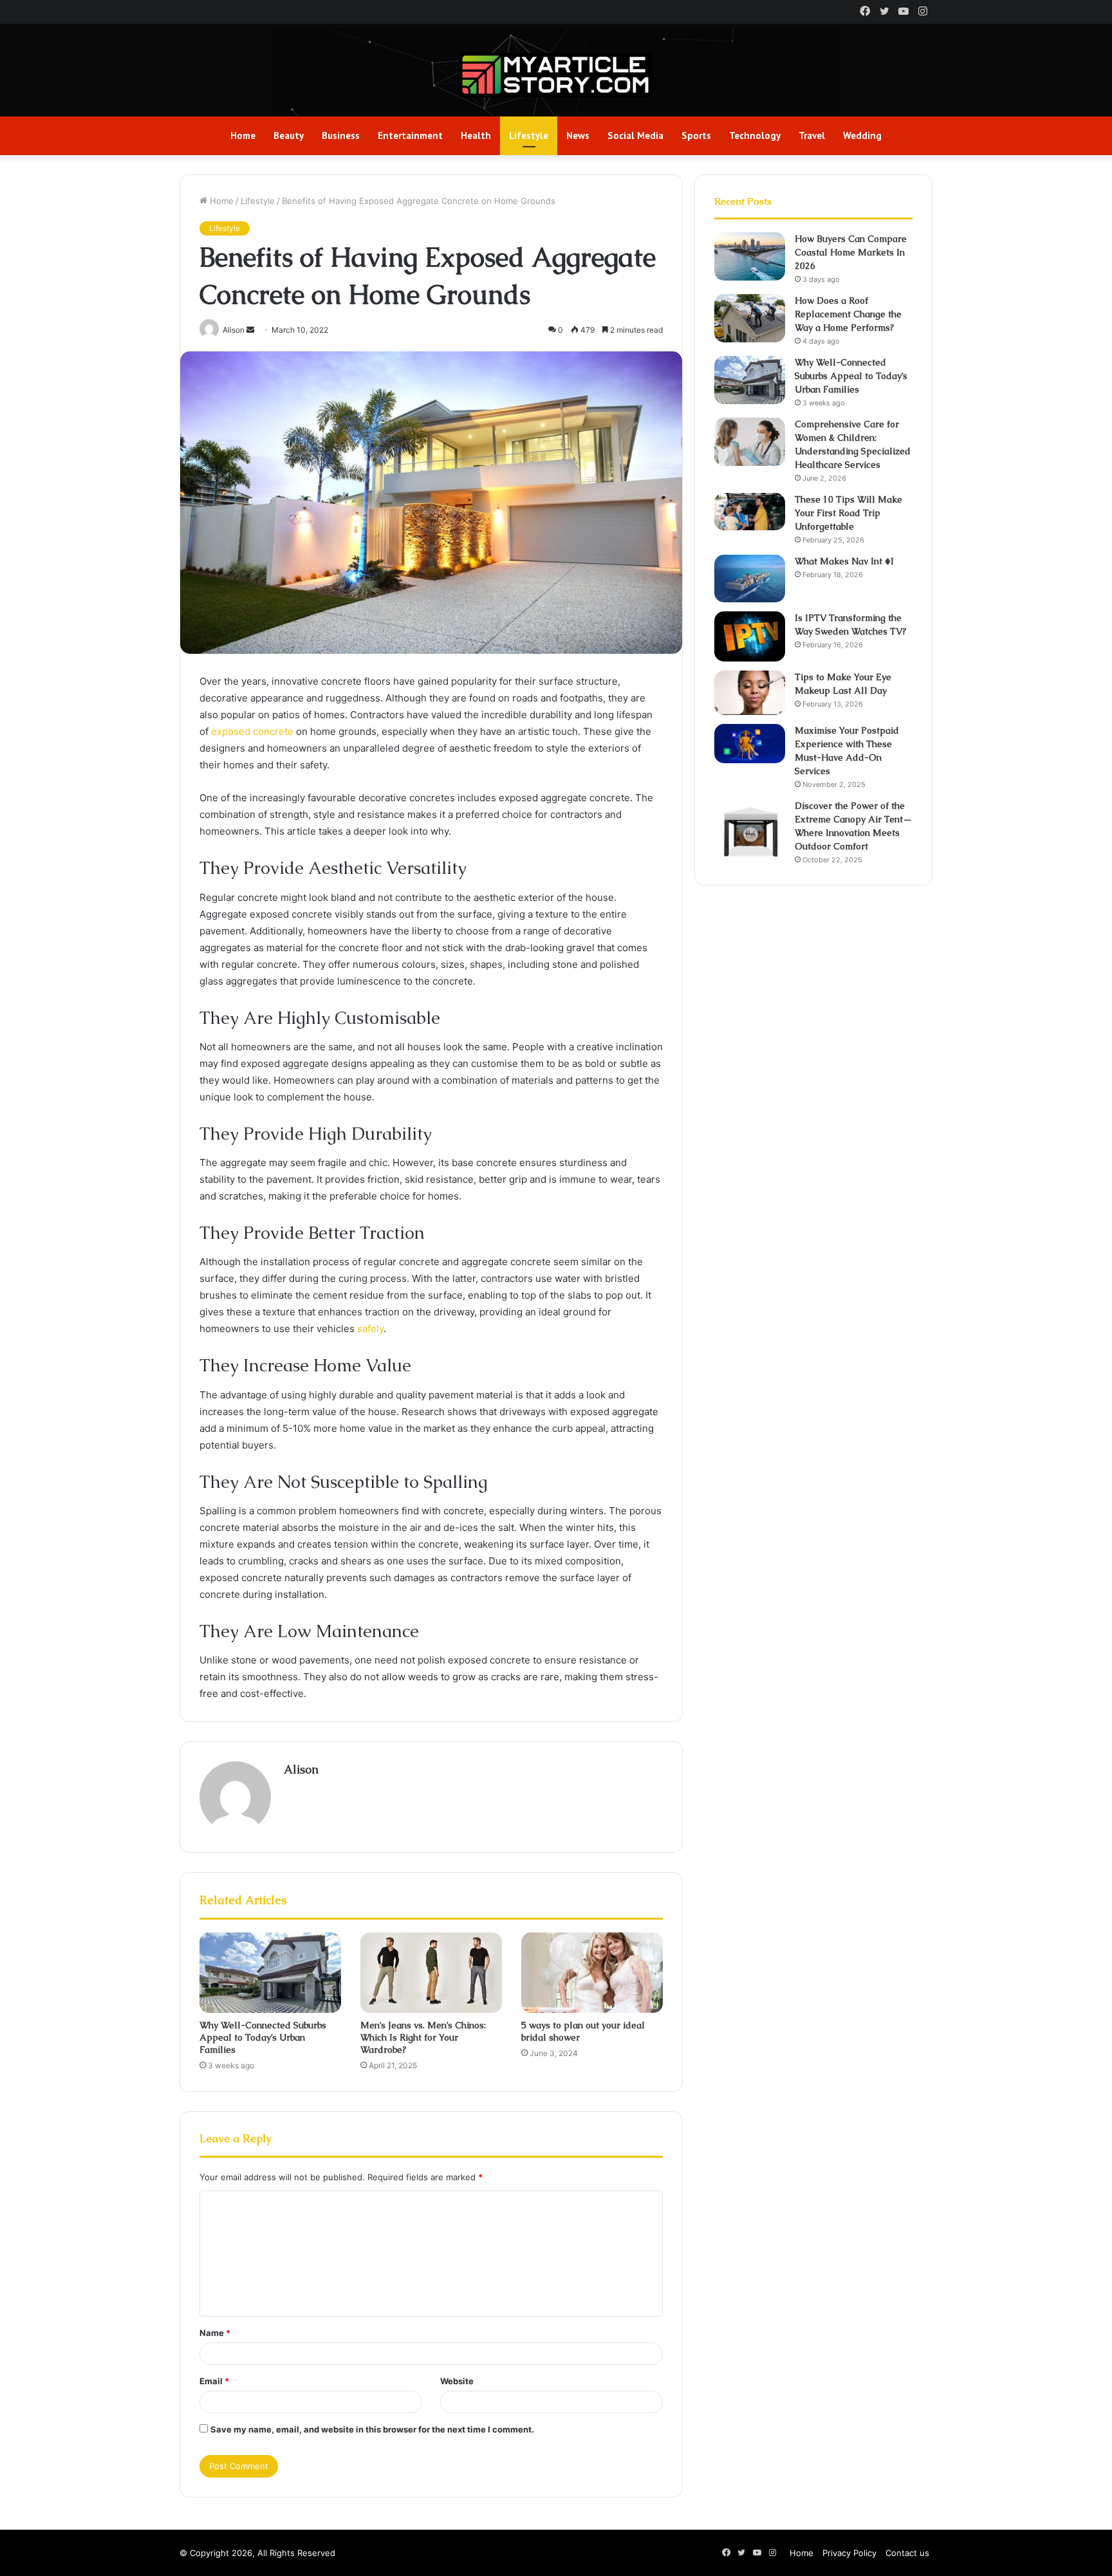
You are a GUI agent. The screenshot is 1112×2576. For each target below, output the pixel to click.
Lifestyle (529, 135)
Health (476, 135)
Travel (812, 135)
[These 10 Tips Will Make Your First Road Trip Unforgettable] (750, 512)
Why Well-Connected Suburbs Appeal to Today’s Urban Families (263, 2037)
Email (214, 2381)
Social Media (635, 135)
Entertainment (410, 135)
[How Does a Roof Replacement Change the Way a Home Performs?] (750, 318)
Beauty (289, 135)
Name (215, 2333)
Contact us (907, 2553)
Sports (696, 135)
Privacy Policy (849, 2553)
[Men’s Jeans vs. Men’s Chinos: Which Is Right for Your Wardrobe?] (431, 1972)
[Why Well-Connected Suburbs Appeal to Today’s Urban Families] (270, 1972)
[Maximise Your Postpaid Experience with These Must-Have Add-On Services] (750, 744)
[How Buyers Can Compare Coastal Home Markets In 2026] (750, 256)
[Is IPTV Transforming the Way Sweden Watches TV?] (750, 636)
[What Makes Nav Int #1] (750, 579)
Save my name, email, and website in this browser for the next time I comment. (372, 2429)
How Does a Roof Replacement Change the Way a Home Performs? (848, 314)
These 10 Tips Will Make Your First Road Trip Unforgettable (848, 513)
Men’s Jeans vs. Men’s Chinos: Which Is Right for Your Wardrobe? (423, 2037)
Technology (755, 135)
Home (243, 135)
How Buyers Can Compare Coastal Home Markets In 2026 (851, 252)
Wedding (862, 135)
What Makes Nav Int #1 (845, 561)
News (578, 135)
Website (457, 2381)
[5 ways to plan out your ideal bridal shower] (592, 1972)
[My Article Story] (556, 75)
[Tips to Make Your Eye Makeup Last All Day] (750, 693)
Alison (301, 1769)
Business (341, 135)
